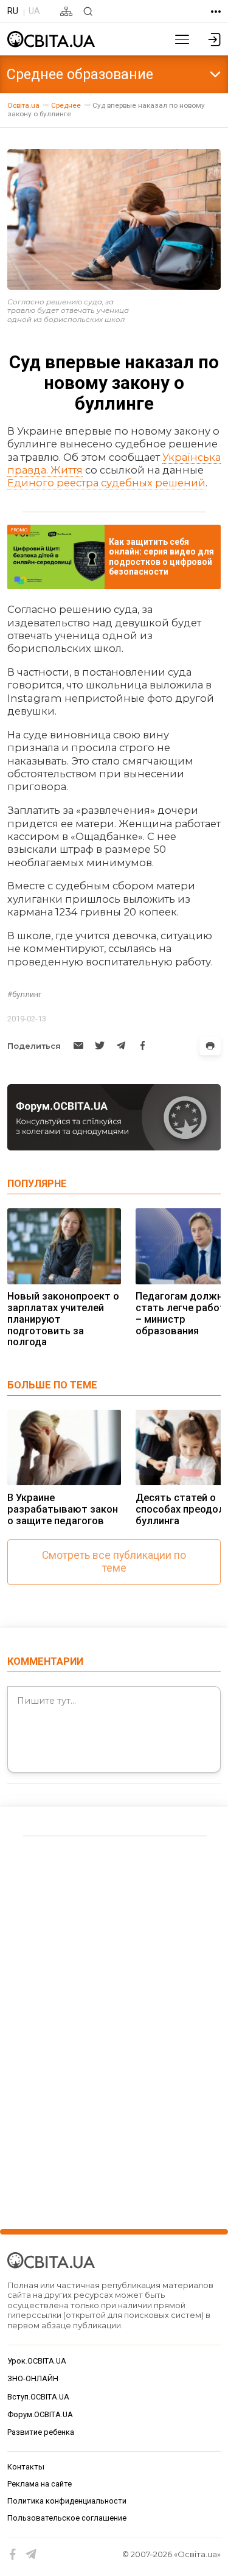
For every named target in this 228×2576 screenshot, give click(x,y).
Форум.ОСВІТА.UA (40, 2414)
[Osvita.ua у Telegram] (31, 2554)
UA (34, 11)
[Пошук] (88, 11)
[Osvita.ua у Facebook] (13, 2554)
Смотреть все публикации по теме (114, 1562)
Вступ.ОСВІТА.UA (38, 2397)
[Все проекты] (216, 12)
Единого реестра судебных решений (106, 483)
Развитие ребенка (41, 2432)
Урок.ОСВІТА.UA (37, 2361)
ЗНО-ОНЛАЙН (33, 2378)
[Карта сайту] (66, 11)
